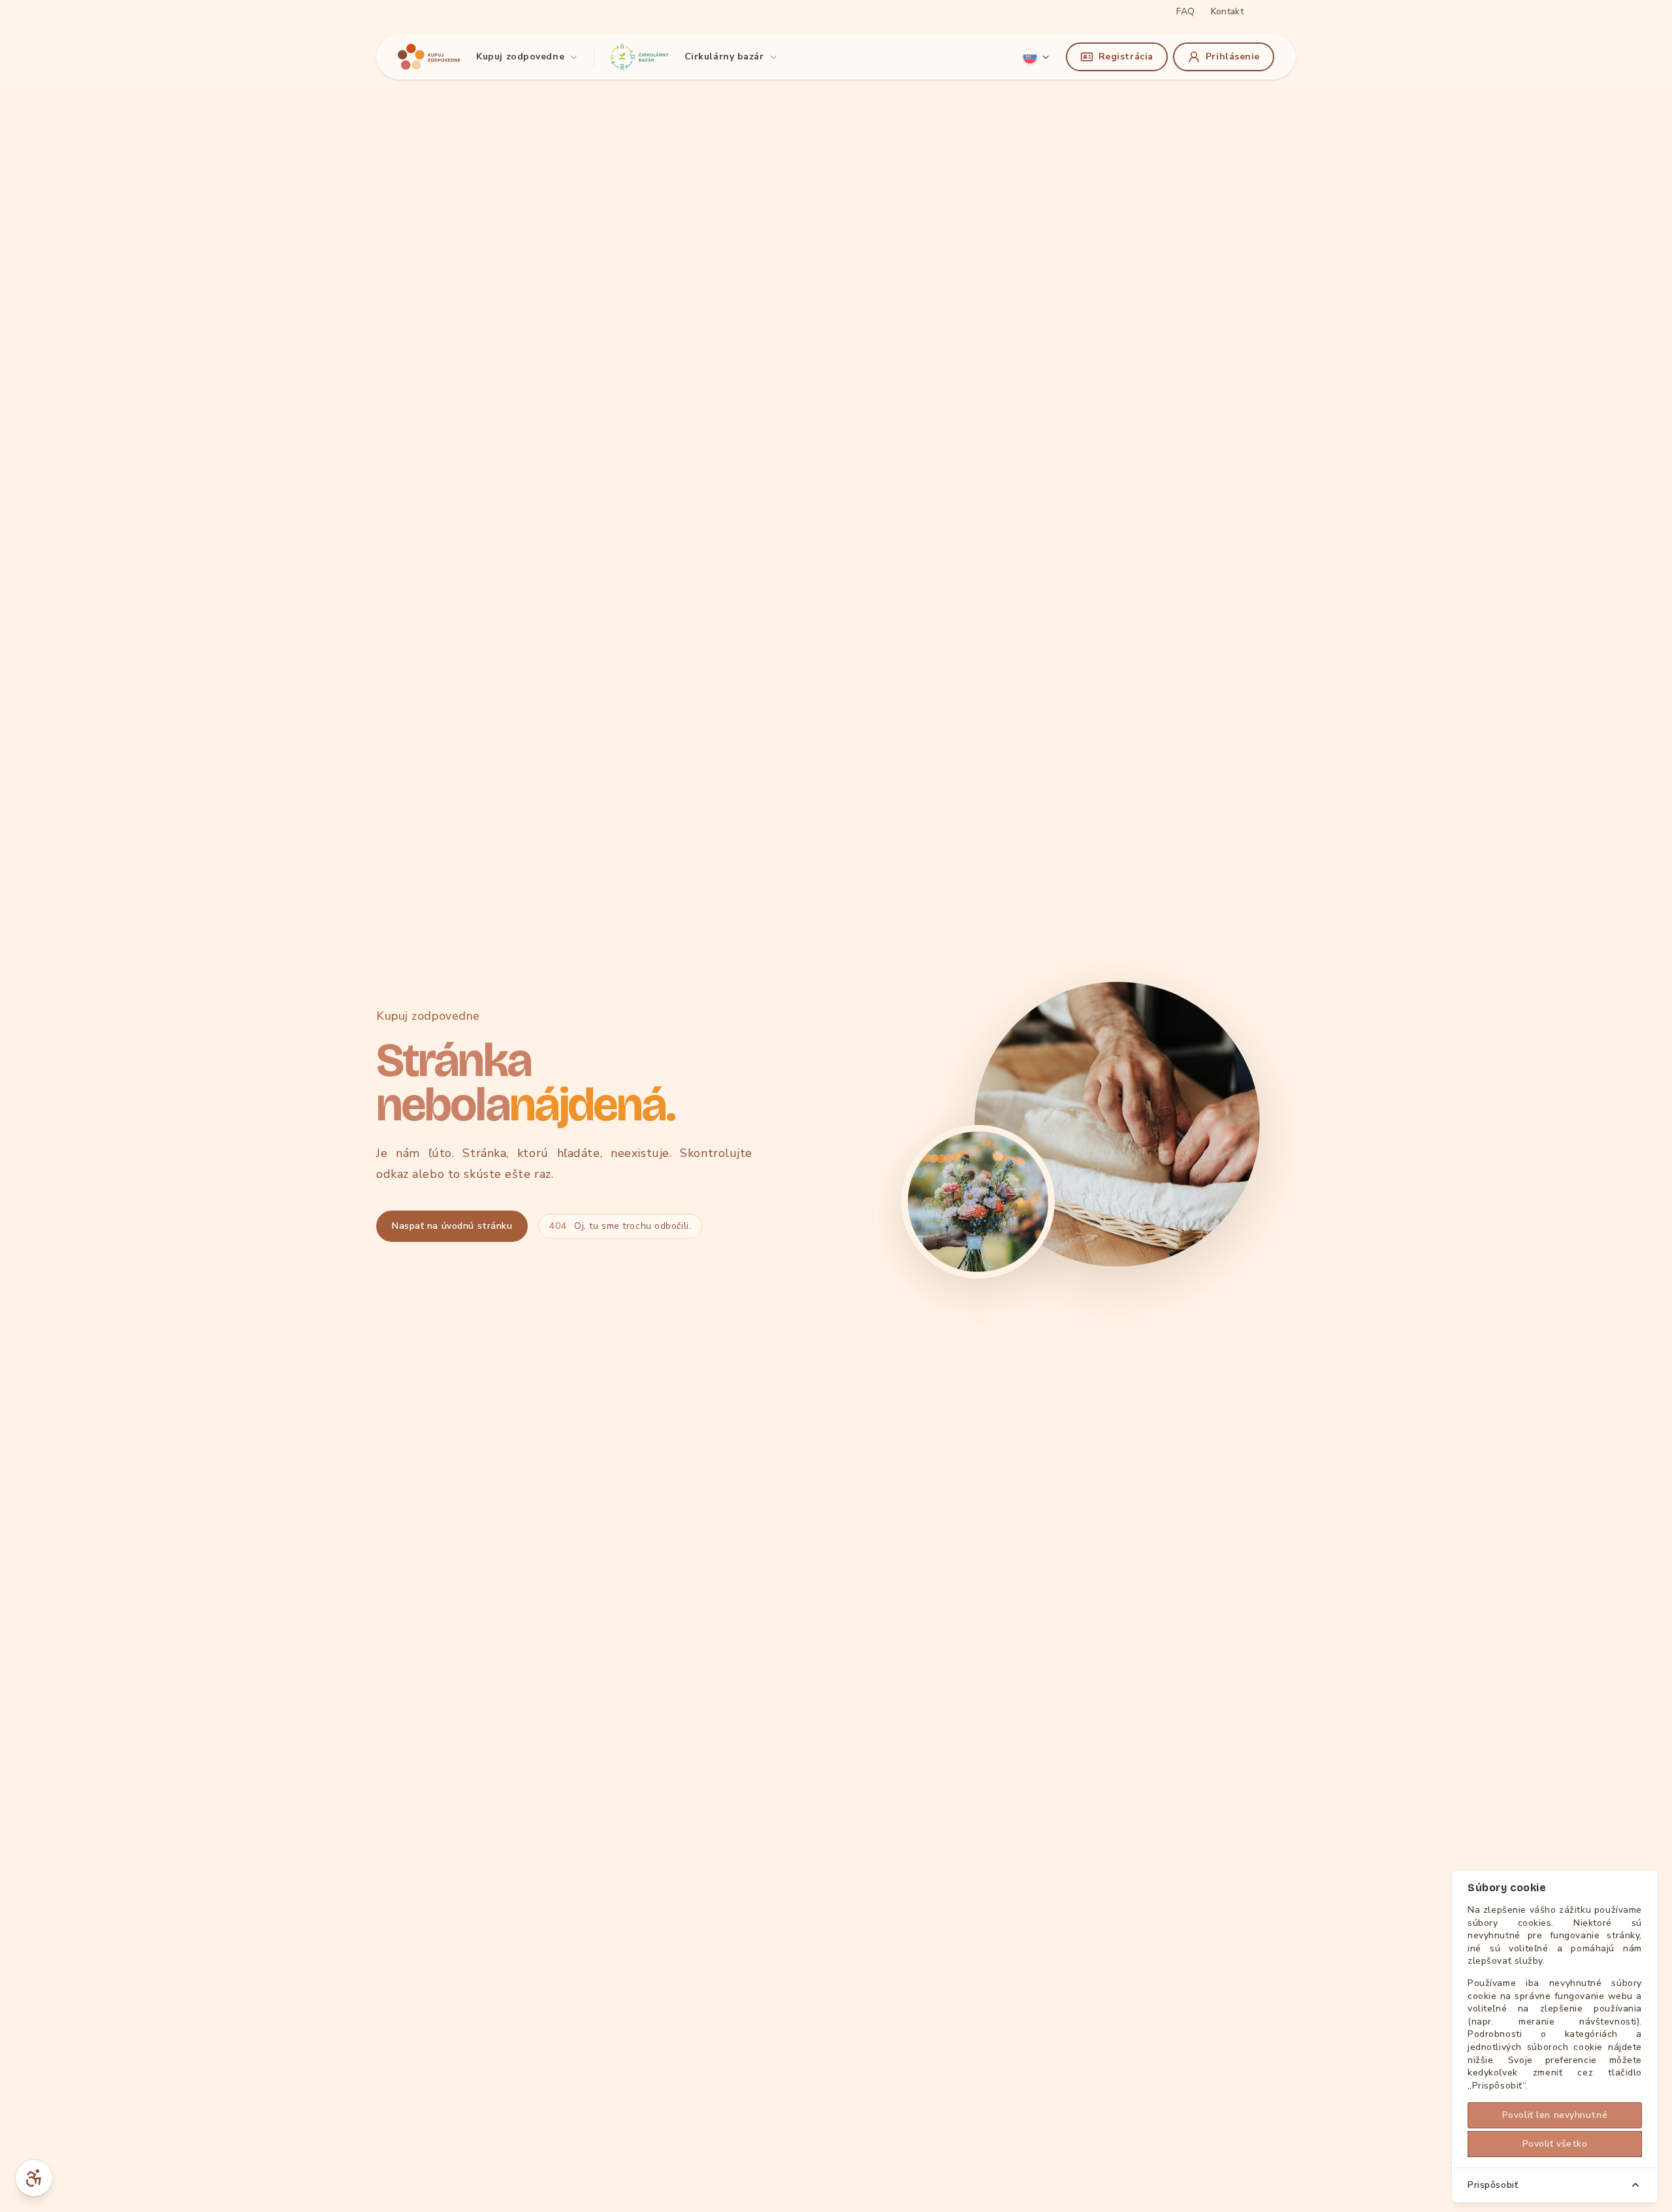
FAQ (1185, 11)
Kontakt (1227, 11)
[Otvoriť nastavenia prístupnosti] (34, 2178)
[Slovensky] (1036, 57)
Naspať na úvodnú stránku (452, 1226)
